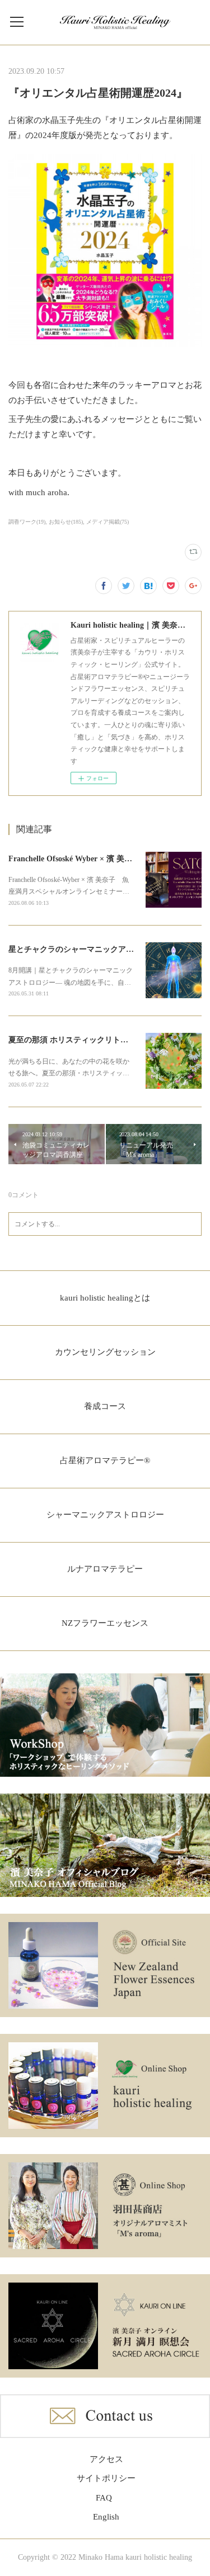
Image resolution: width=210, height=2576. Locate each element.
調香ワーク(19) (27, 522)
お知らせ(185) (66, 522)
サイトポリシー (106, 2478)
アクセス (106, 2459)
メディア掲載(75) (108, 522)
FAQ (104, 2498)
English (106, 2517)
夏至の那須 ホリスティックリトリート (76, 1040)
